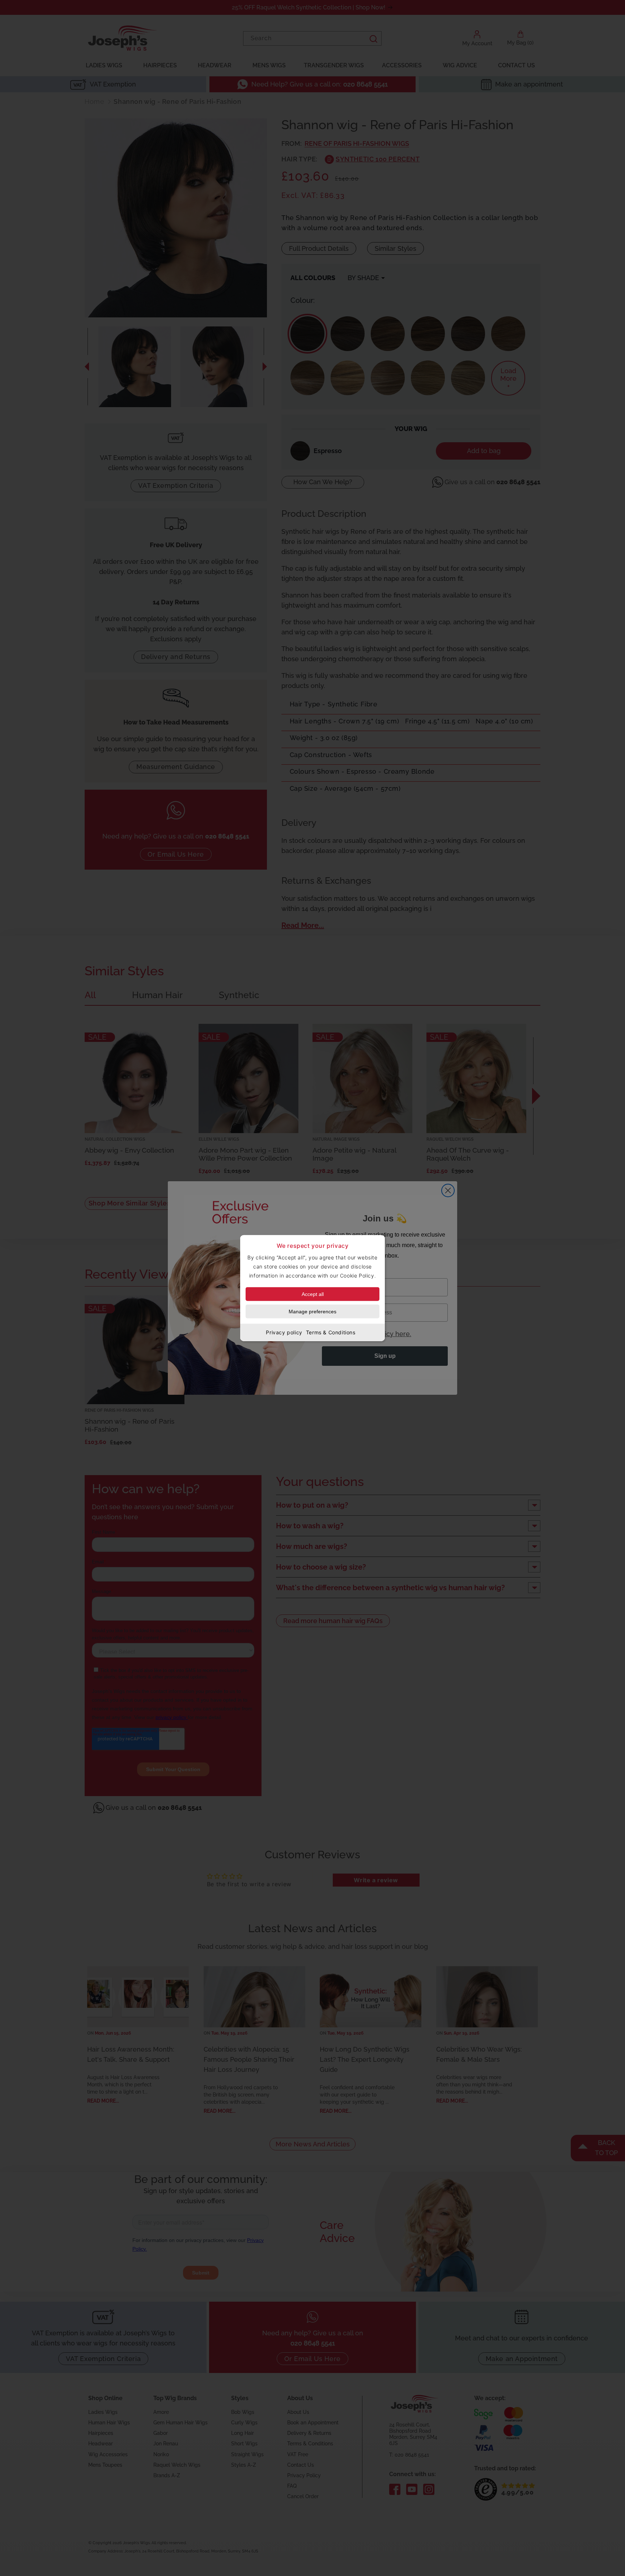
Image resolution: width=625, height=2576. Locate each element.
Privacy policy (284, 1332)
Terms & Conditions (331, 1332)
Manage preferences (312, 1312)
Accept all (313, 1294)
